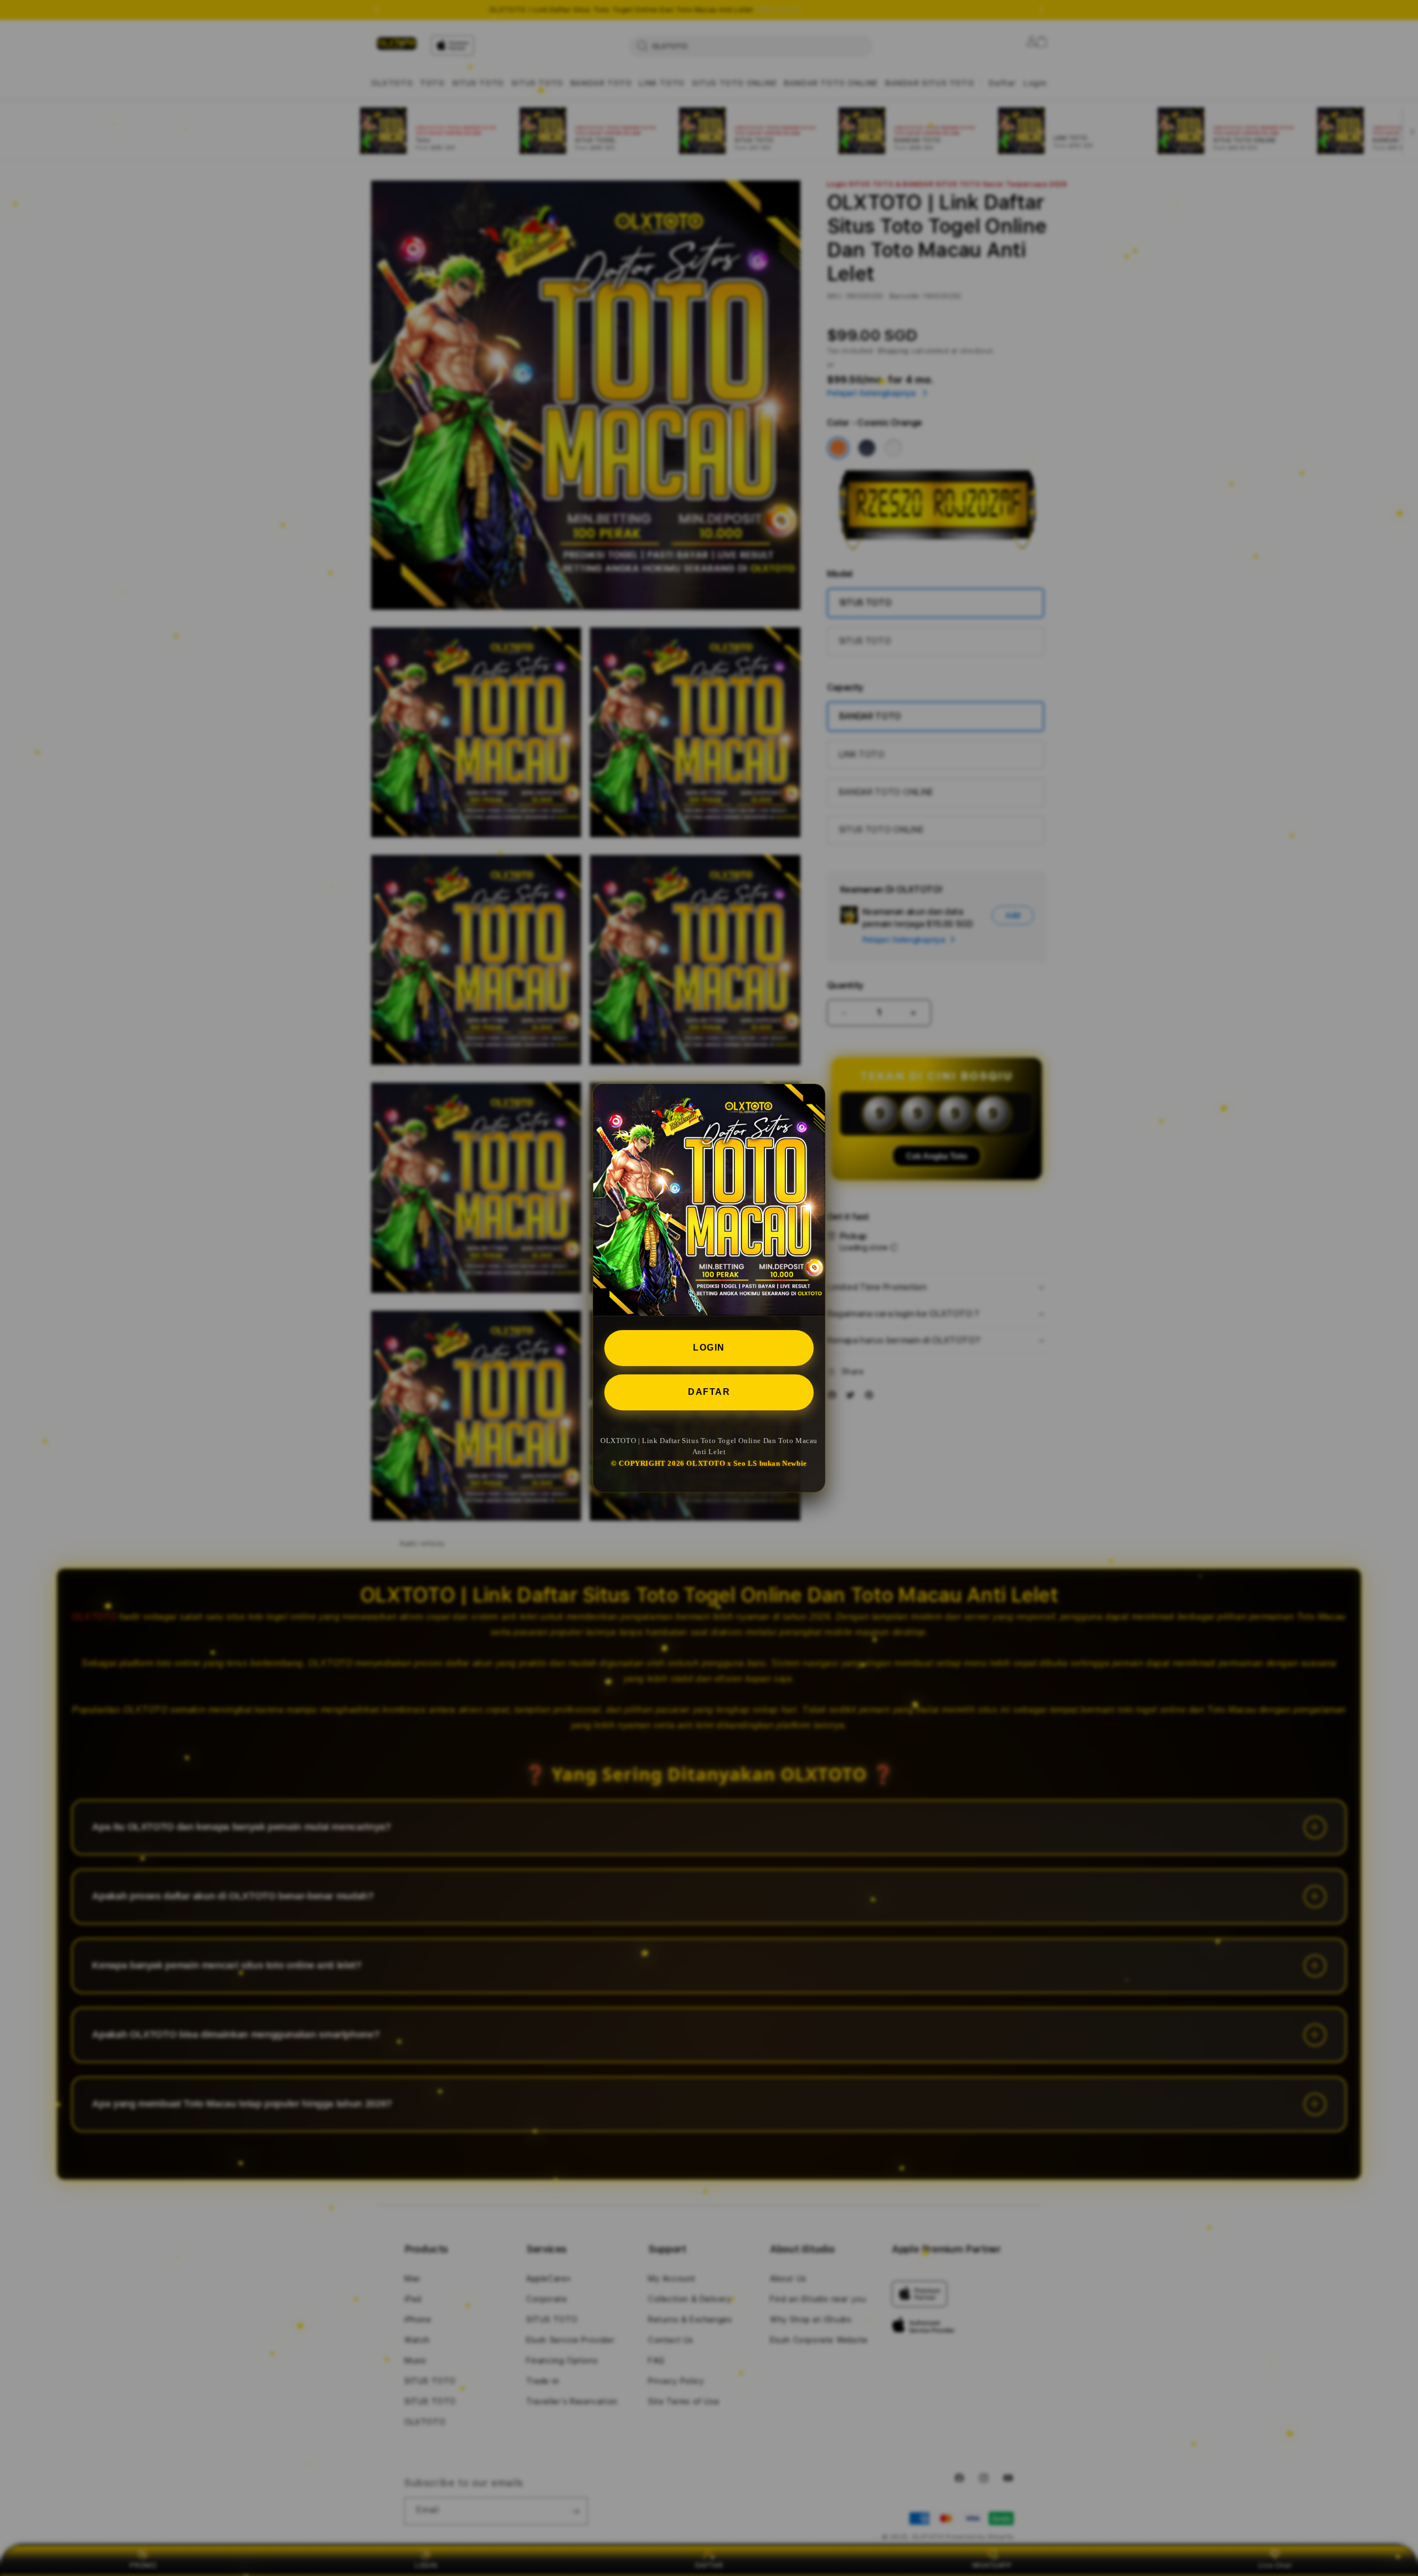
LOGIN (709, 1348)
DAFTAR (709, 1392)
